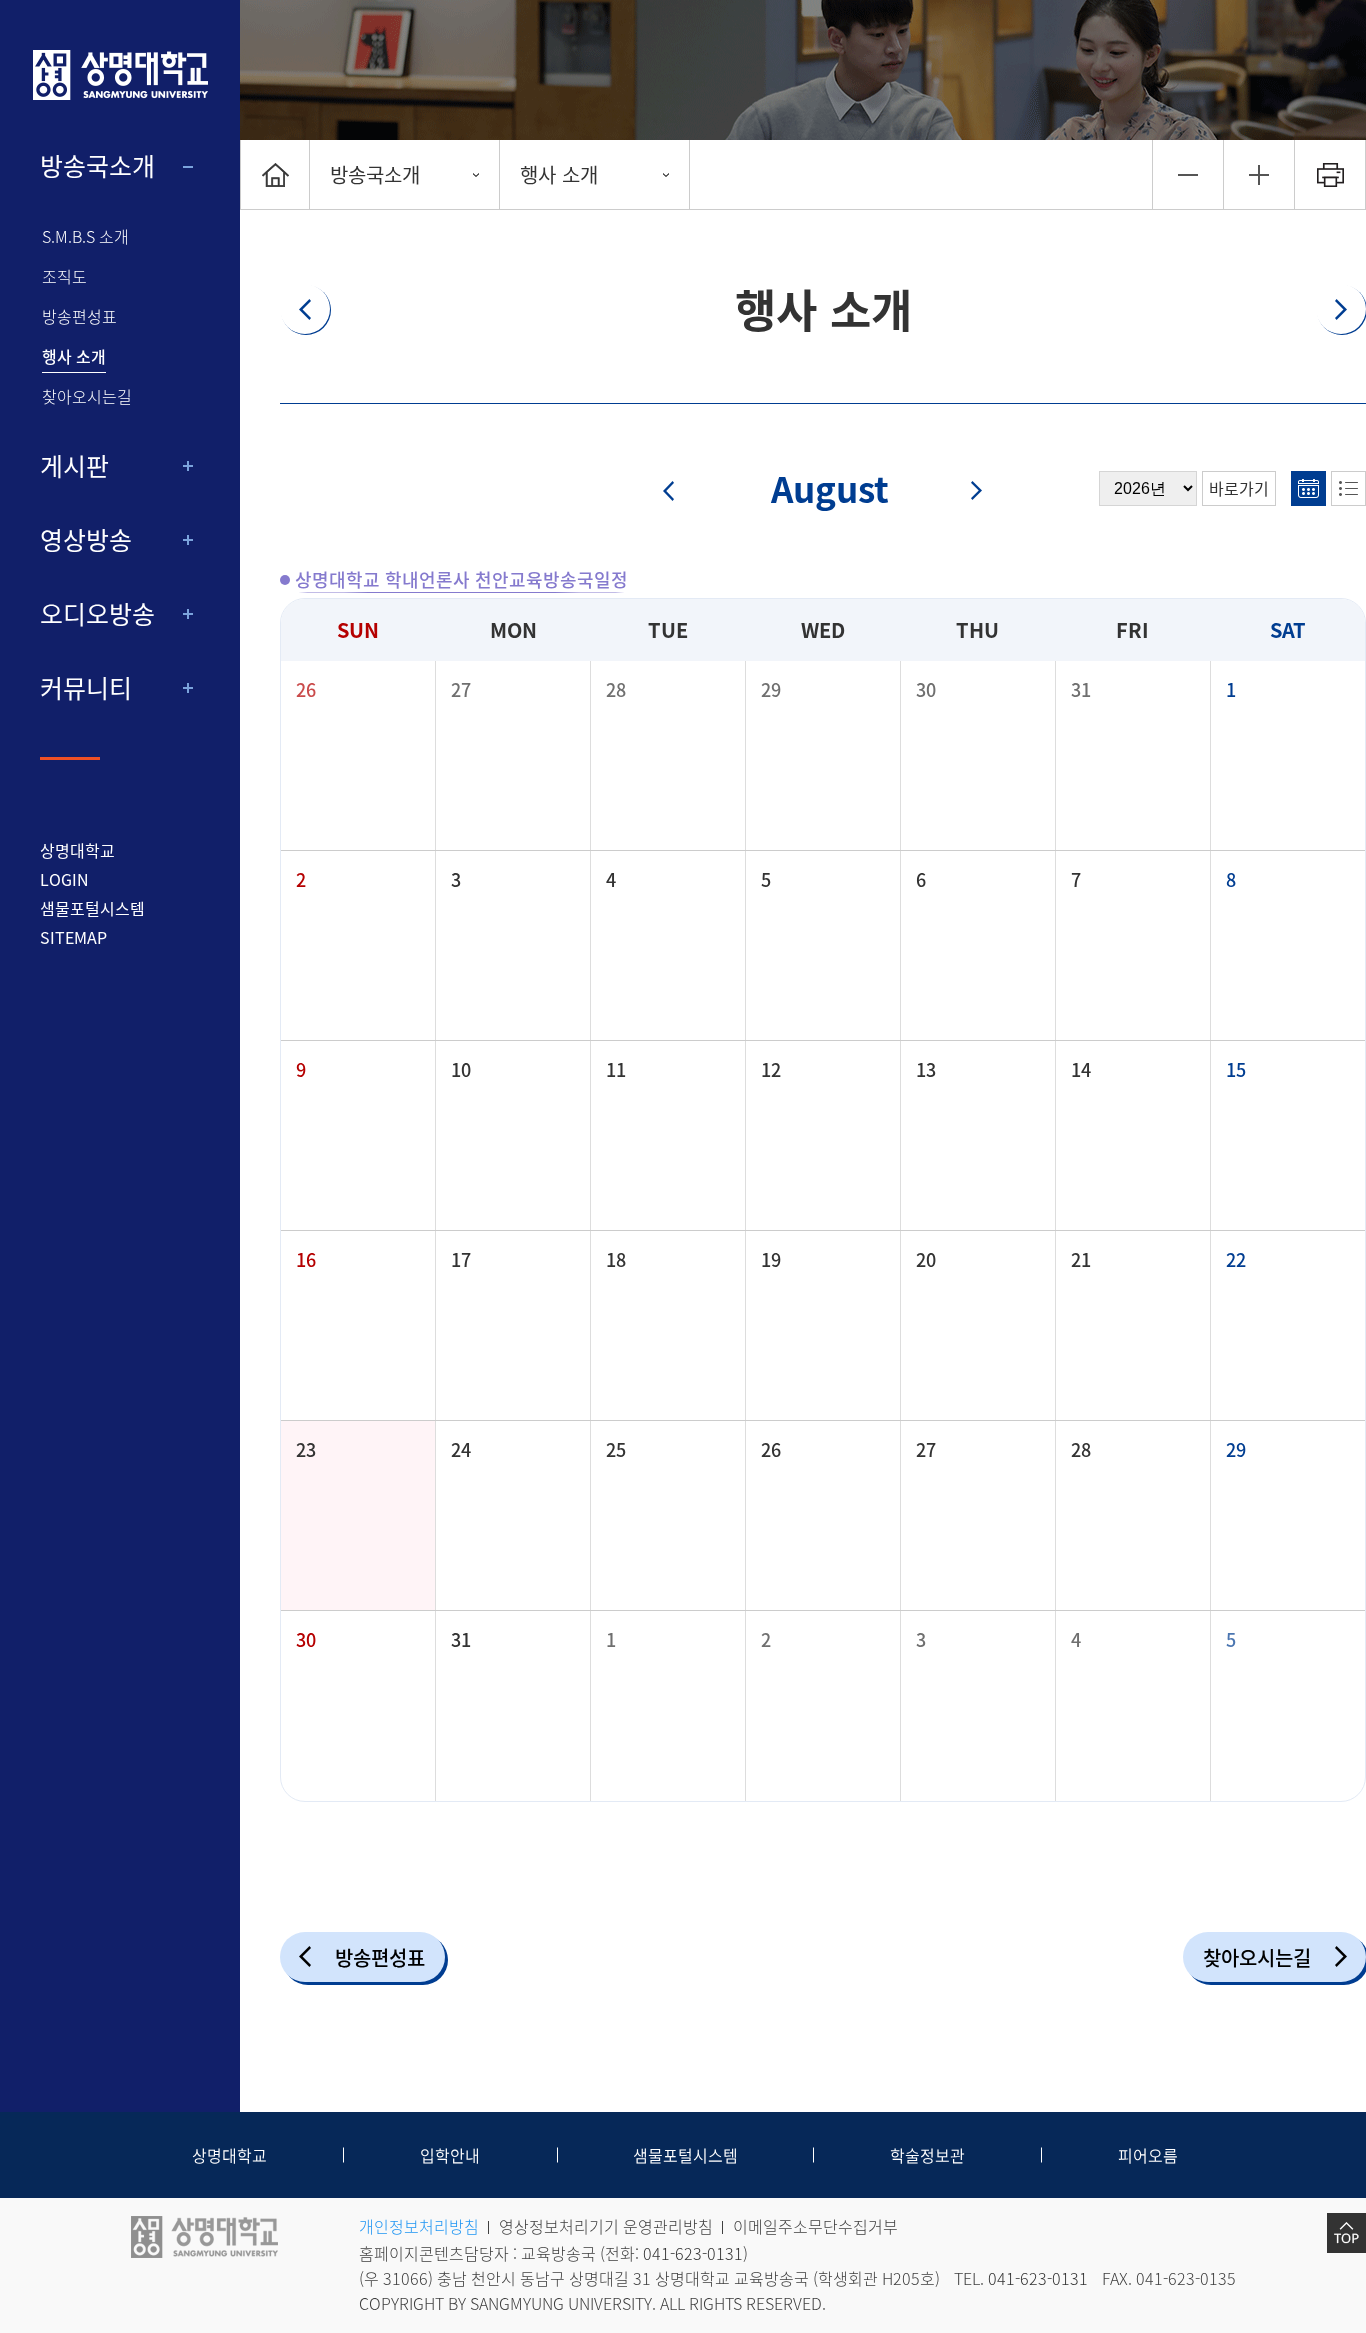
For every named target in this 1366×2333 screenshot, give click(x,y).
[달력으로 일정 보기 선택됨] (1308, 488)
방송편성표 (79, 316)
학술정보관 (927, 2155)
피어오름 (1148, 2155)
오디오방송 (97, 614)
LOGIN (64, 879)
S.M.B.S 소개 (85, 236)
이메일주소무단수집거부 (815, 2226)
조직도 (64, 276)
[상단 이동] (1346, 2233)
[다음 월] (965, 492)
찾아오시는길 (87, 396)
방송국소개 (97, 166)
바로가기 (1239, 488)
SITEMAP (73, 937)
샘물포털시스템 (685, 2155)
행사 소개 (74, 356)
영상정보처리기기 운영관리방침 (606, 2226)
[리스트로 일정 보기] (1348, 488)
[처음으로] (275, 174)
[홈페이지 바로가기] (120, 75)
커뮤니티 (86, 688)
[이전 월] (682, 492)
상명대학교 (77, 850)
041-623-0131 (693, 2253)
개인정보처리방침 (419, 2226)
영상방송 (86, 540)
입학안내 (450, 2155)
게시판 (74, 466)
